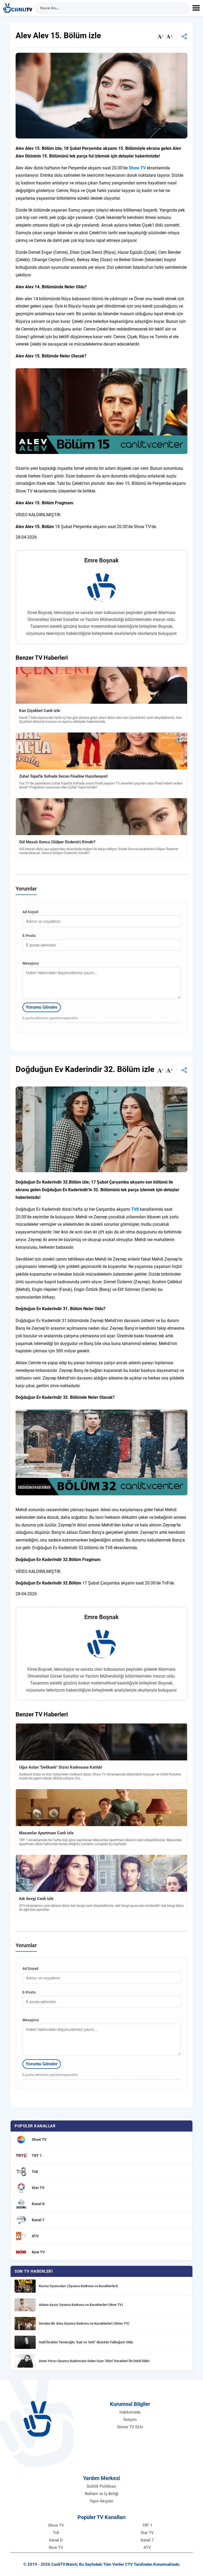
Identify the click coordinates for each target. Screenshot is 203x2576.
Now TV (56, 2548)
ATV (147, 2548)
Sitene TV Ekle (130, 2427)
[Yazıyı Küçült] (160, 37)
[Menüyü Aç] (196, 8)
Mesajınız (31, 963)
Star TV (147, 2533)
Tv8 (56, 2533)
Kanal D (56, 2540)
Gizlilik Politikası (101, 2486)
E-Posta (29, 936)
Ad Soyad (30, 912)
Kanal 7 (147, 2540)
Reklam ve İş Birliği (102, 2494)
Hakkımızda (130, 2412)
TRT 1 (147, 2525)
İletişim (130, 2420)
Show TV (56, 2525)
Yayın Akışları (101, 2501)
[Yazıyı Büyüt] (169, 37)
